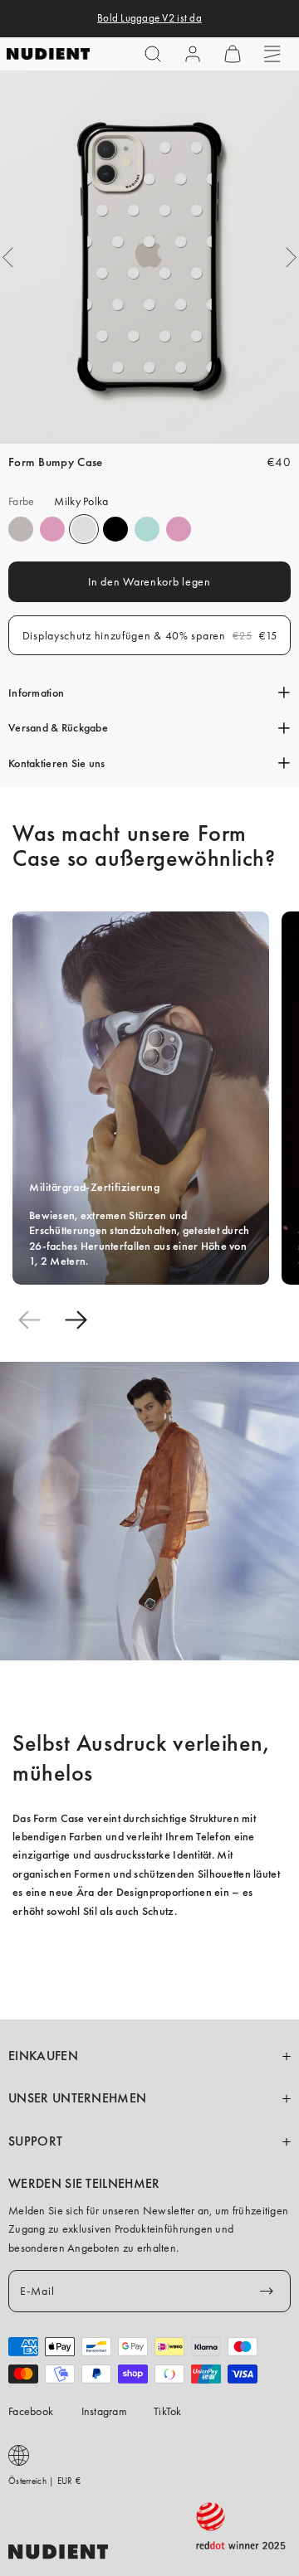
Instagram (105, 2411)
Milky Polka (84, 529)
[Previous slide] (29, 1320)
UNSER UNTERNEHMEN (77, 2098)
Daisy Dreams (52, 529)
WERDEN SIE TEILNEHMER (84, 2184)
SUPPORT (35, 2141)
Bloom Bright (179, 529)
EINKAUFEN (43, 2056)
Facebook (31, 2411)
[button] (153, 54)
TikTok (168, 2411)
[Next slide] (76, 1320)
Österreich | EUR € (44, 2481)
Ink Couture (115, 529)
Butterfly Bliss (147, 529)
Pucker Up (21, 529)
